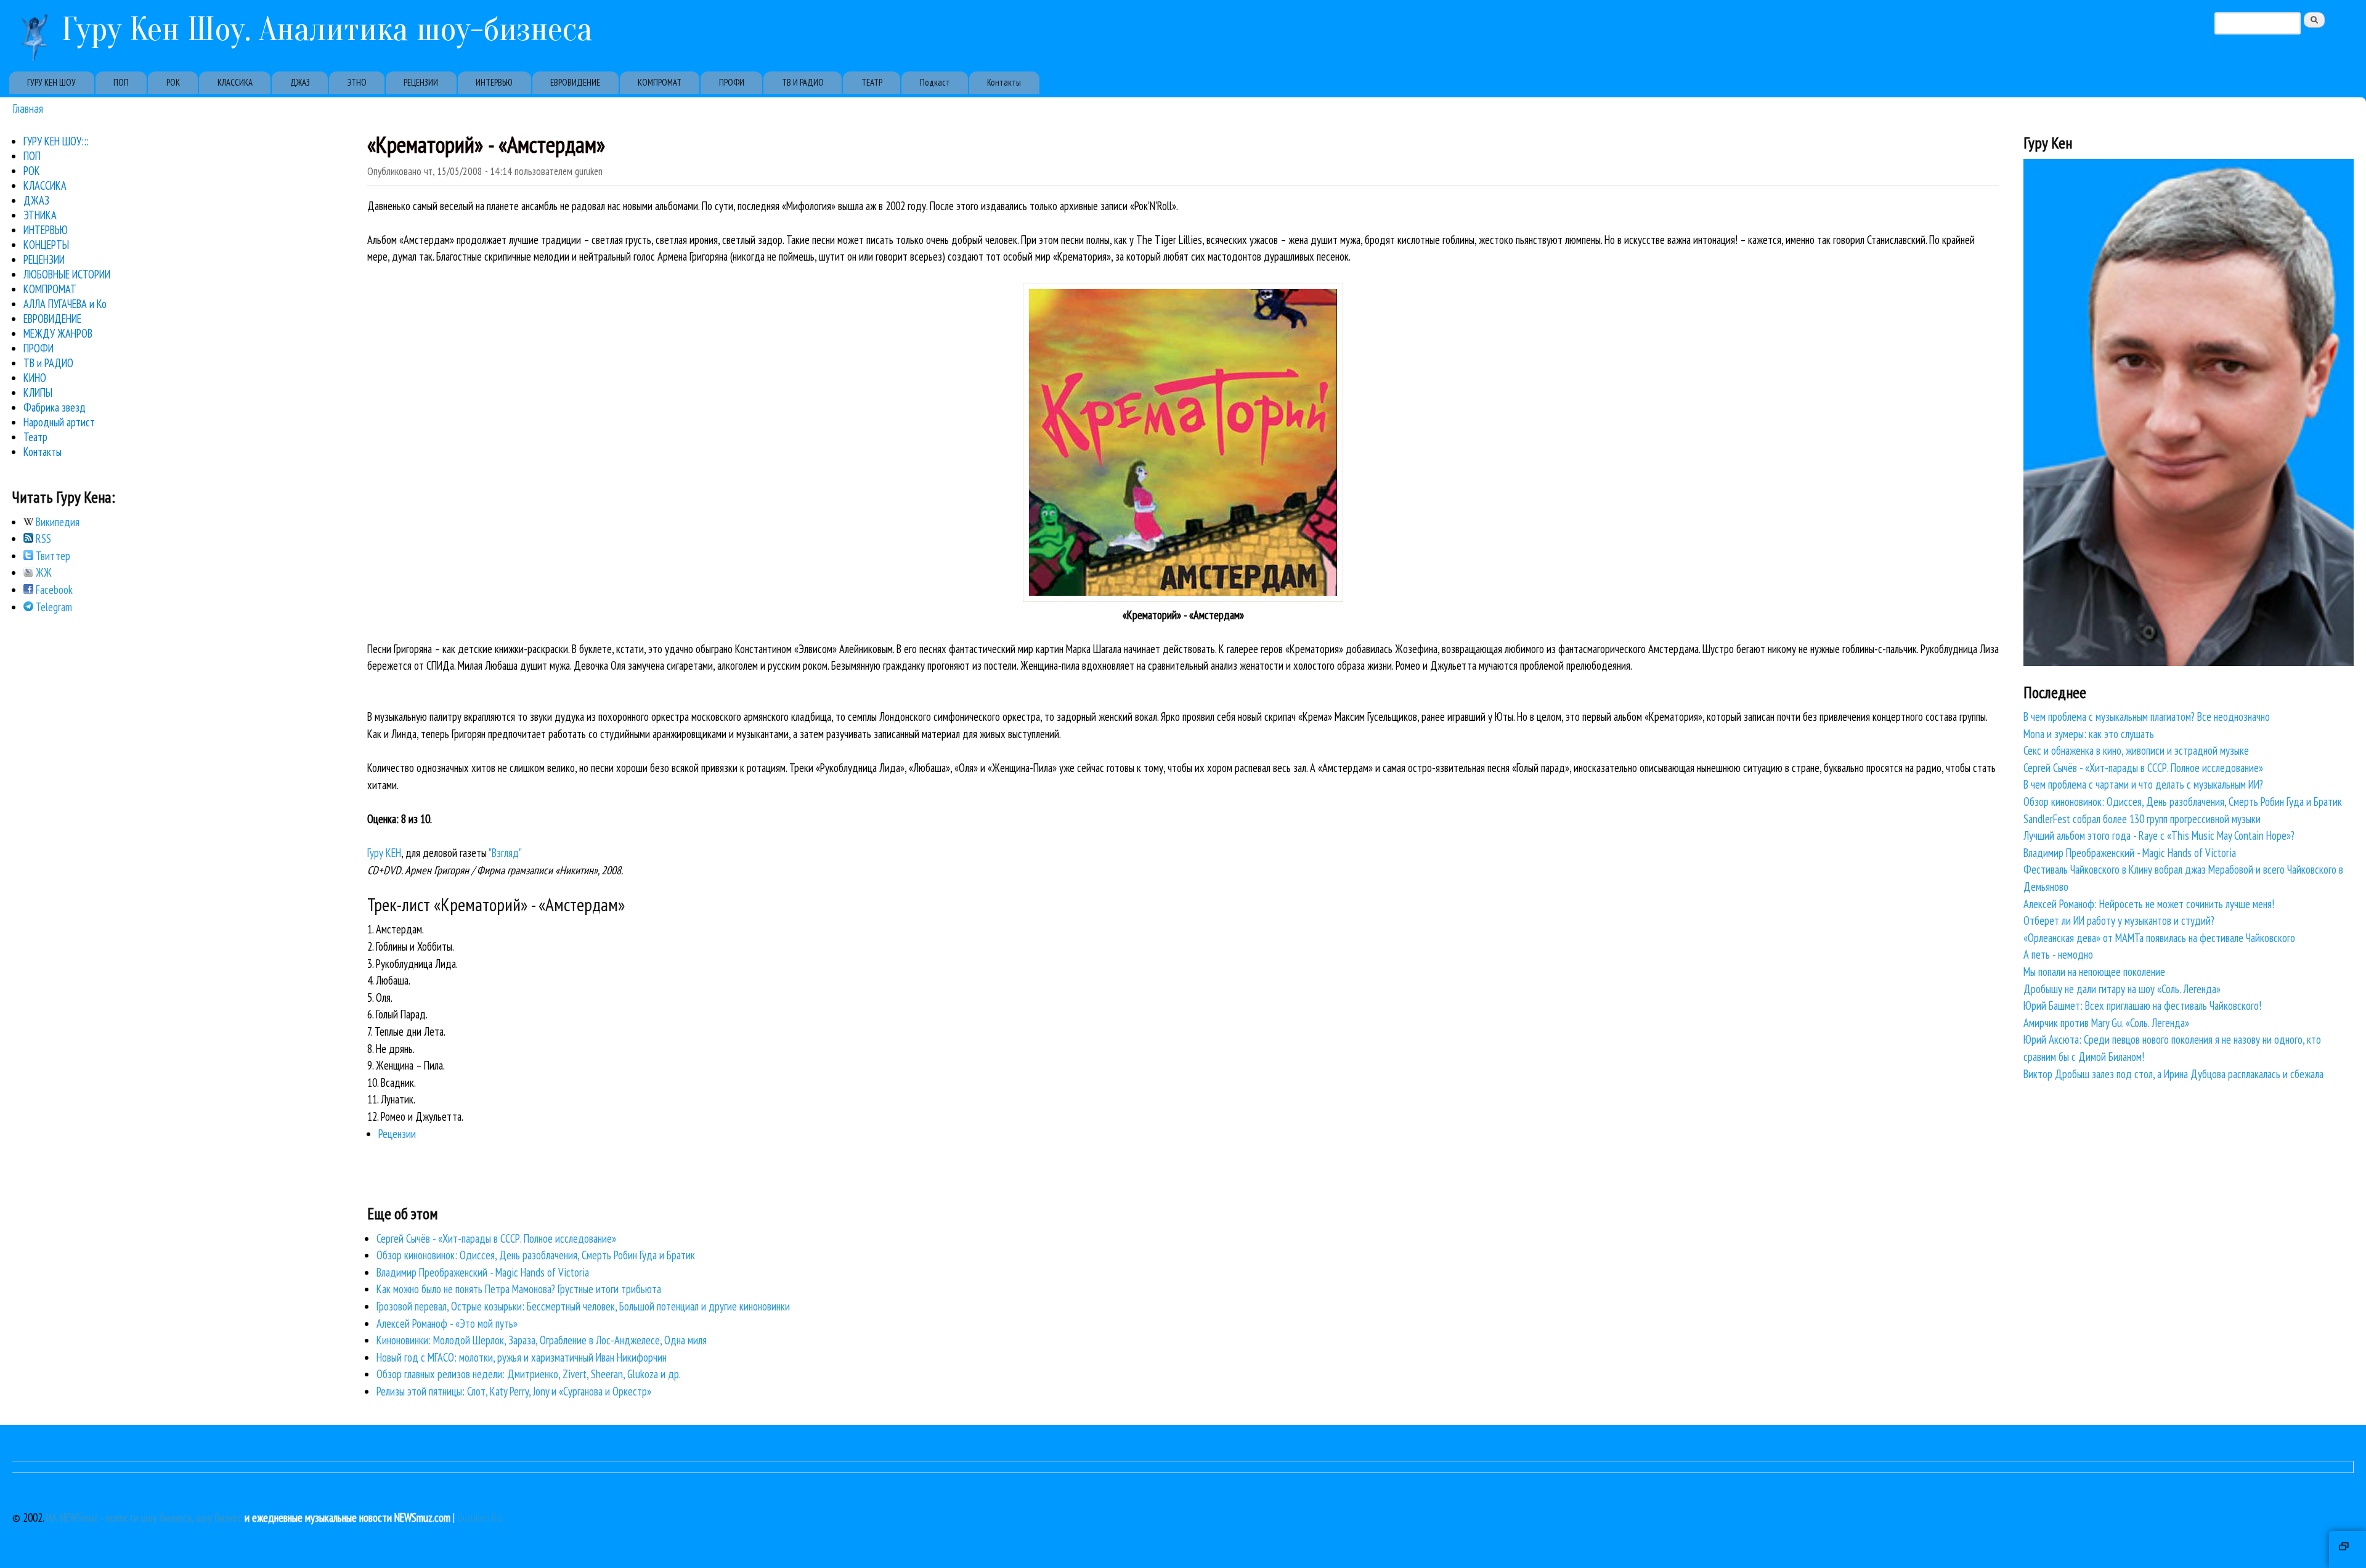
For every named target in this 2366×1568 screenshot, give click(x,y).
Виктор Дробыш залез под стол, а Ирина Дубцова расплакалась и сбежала (2173, 1074)
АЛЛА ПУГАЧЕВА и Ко (65, 304)
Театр (35, 437)
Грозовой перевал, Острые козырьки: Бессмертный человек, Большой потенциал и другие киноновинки (583, 1306)
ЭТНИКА (40, 215)
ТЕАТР (872, 82)
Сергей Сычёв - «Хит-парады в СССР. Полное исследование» (496, 1238)
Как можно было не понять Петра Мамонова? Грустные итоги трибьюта (519, 1289)
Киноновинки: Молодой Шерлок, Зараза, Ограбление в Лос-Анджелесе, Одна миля (542, 1340)
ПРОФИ (732, 82)
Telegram (53, 607)
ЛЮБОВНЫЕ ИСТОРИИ (67, 274)
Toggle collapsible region (2348, 1550)
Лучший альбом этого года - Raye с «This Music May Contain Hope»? (2159, 835)
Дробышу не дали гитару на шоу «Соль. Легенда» (2122, 989)
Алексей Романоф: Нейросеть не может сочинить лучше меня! (2149, 904)
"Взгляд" (505, 853)
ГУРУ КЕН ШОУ (51, 82)
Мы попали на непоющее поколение (2094, 972)
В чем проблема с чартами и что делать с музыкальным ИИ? (2143, 784)
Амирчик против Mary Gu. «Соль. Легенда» (2106, 1023)
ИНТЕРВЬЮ (494, 82)
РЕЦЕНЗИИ (421, 82)
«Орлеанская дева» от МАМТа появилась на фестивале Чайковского (2159, 938)
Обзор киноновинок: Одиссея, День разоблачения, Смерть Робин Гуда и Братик (536, 1255)
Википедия (56, 522)
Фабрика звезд (55, 407)
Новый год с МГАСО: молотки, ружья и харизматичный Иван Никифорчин (522, 1357)
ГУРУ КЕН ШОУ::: (56, 141)
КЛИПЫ (38, 392)
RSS (42, 538)
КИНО (35, 378)
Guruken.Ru (480, 1517)
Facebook (53, 590)
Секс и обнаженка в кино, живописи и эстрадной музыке (2136, 750)
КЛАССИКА (235, 82)
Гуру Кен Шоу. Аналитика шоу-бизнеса (327, 29)
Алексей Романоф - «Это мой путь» (447, 1323)
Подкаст (935, 82)
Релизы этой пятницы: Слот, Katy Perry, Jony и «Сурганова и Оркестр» (514, 1391)
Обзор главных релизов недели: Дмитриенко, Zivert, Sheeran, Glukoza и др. (529, 1374)
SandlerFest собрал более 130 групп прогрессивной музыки (2142, 819)
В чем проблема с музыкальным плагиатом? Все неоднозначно (2147, 717)
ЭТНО (357, 82)
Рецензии (397, 1134)
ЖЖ (43, 572)
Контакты (1004, 82)
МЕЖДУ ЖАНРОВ (58, 333)
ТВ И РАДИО (803, 82)
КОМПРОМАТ (660, 82)
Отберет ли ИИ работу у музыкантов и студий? (2119, 920)
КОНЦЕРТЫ (46, 245)
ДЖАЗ (300, 82)
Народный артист (59, 422)
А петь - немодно (2058, 954)
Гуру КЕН (384, 853)
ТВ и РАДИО (48, 363)
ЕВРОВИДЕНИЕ (575, 82)
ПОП (121, 82)
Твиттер (52, 556)
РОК (173, 82)
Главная (28, 108)
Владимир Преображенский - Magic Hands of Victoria (483, 1272)
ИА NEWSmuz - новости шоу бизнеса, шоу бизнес (144, 1517)
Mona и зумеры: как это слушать (2089, 734)
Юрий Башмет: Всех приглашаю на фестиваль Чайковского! (2142, 1005)
